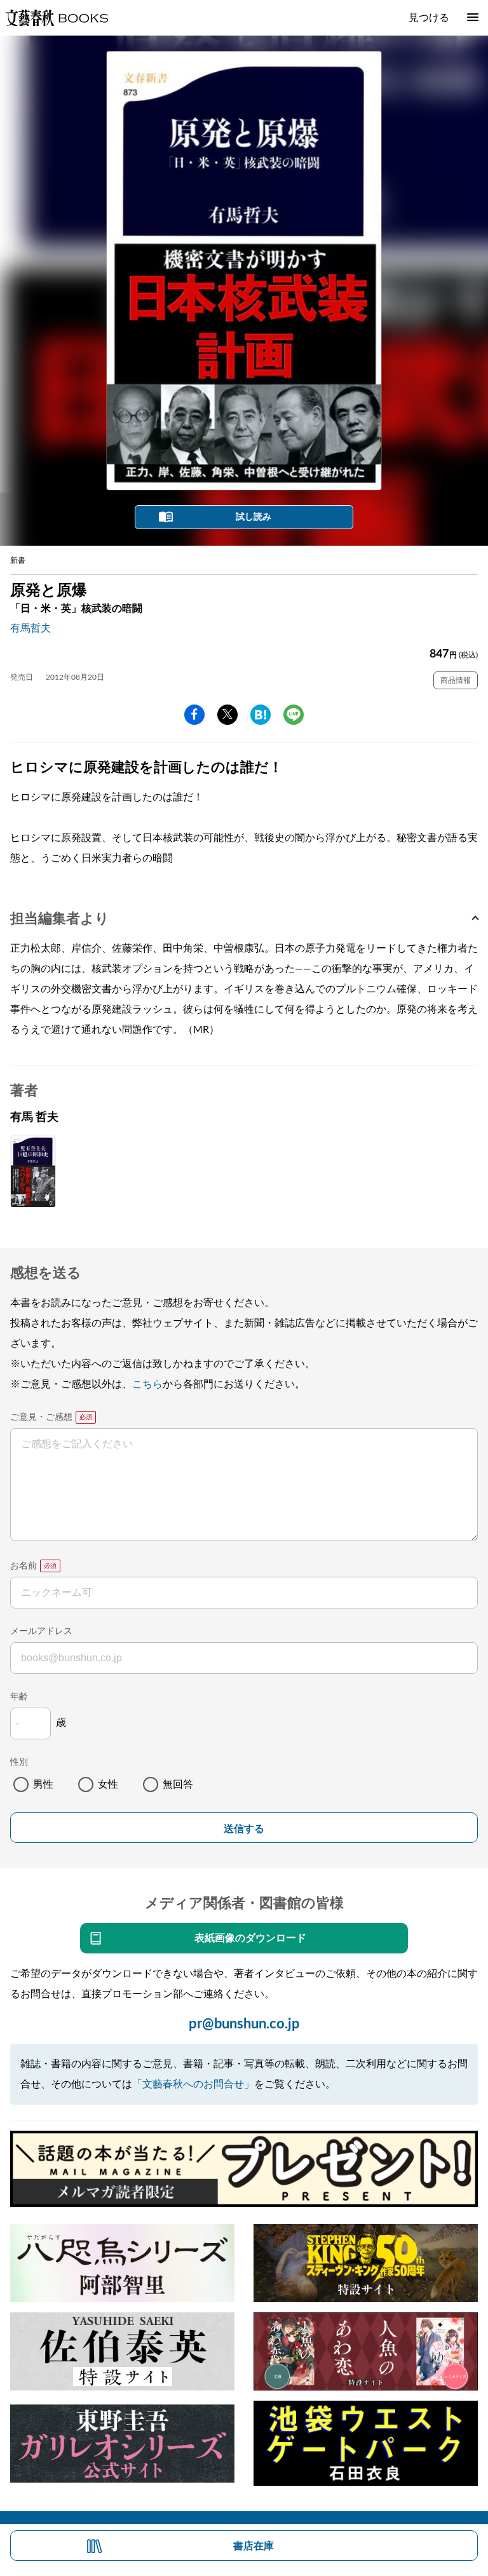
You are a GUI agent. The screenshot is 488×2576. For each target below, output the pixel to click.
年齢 (19, 1697)
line (294, 715)
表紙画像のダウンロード (250, 1938)
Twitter (227, 715)
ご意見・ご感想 (41, 1417)
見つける (429, 18)
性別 (19, 1762)
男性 (43, 1784)
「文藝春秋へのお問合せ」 (193, 2084)
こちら (147, 1384)
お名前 (24, 1566)
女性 (108, 1784)
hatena (261, 715)
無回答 (178, 1784)
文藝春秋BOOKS (57, 18)
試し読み (254, 517)
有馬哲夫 (30, 628)
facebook (194, 715)
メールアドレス (41, 1631)
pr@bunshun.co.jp (244, 2024)
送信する (244, 1829)
